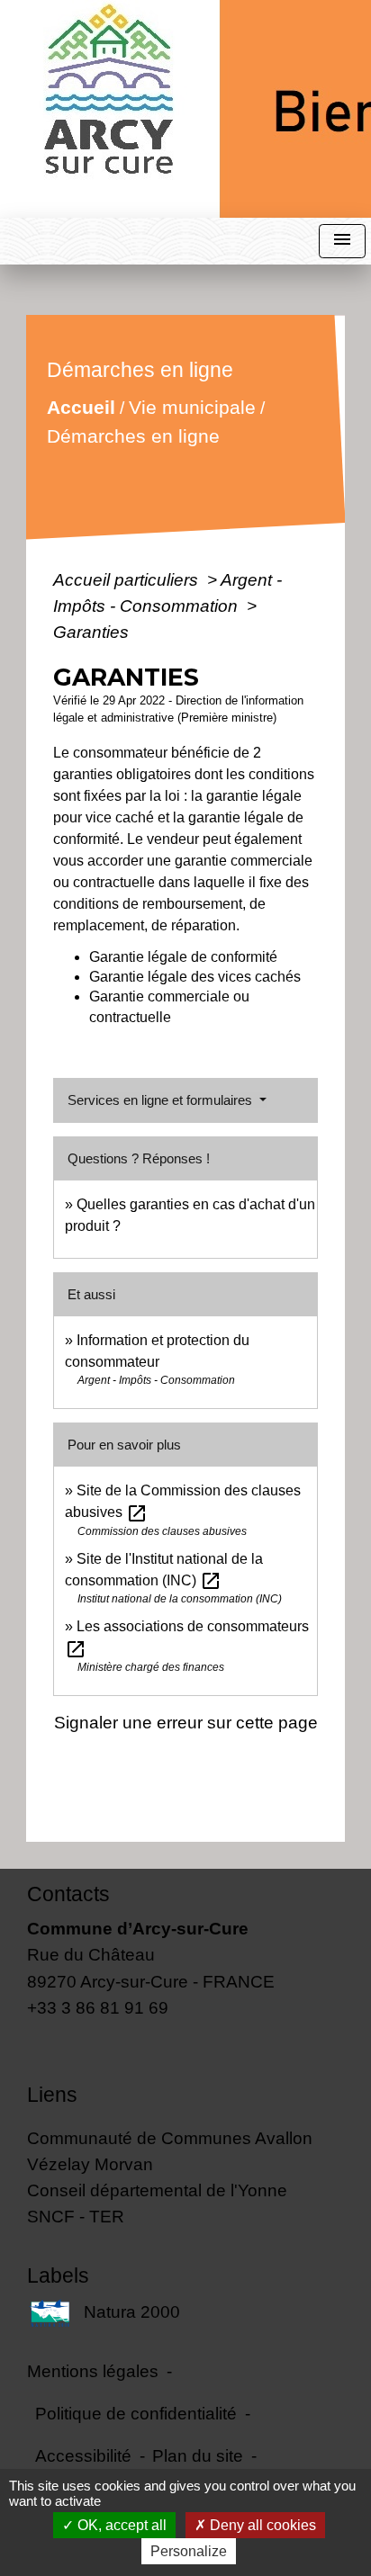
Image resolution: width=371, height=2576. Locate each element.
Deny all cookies (261, 2525)
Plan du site (198, 2455)
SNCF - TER (76, 2216)
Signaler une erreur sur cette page (186, 1722)
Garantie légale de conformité (183, 957)
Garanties (91, 632)
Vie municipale (191, 407)
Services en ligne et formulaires (162, 1100)
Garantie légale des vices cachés (195, 977)
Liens (52, 2095)
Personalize (189, 2551)
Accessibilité (83, 2455)
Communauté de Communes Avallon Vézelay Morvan (170, 2151)
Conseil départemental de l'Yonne (157, 2190)
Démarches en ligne (132, 436)
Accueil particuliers (128, 579)
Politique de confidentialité (136, 2413)
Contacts (68, 1894)
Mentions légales (93, 2371)
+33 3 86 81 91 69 (98, 2007)
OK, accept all (120, 2525)
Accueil (80, 407)
